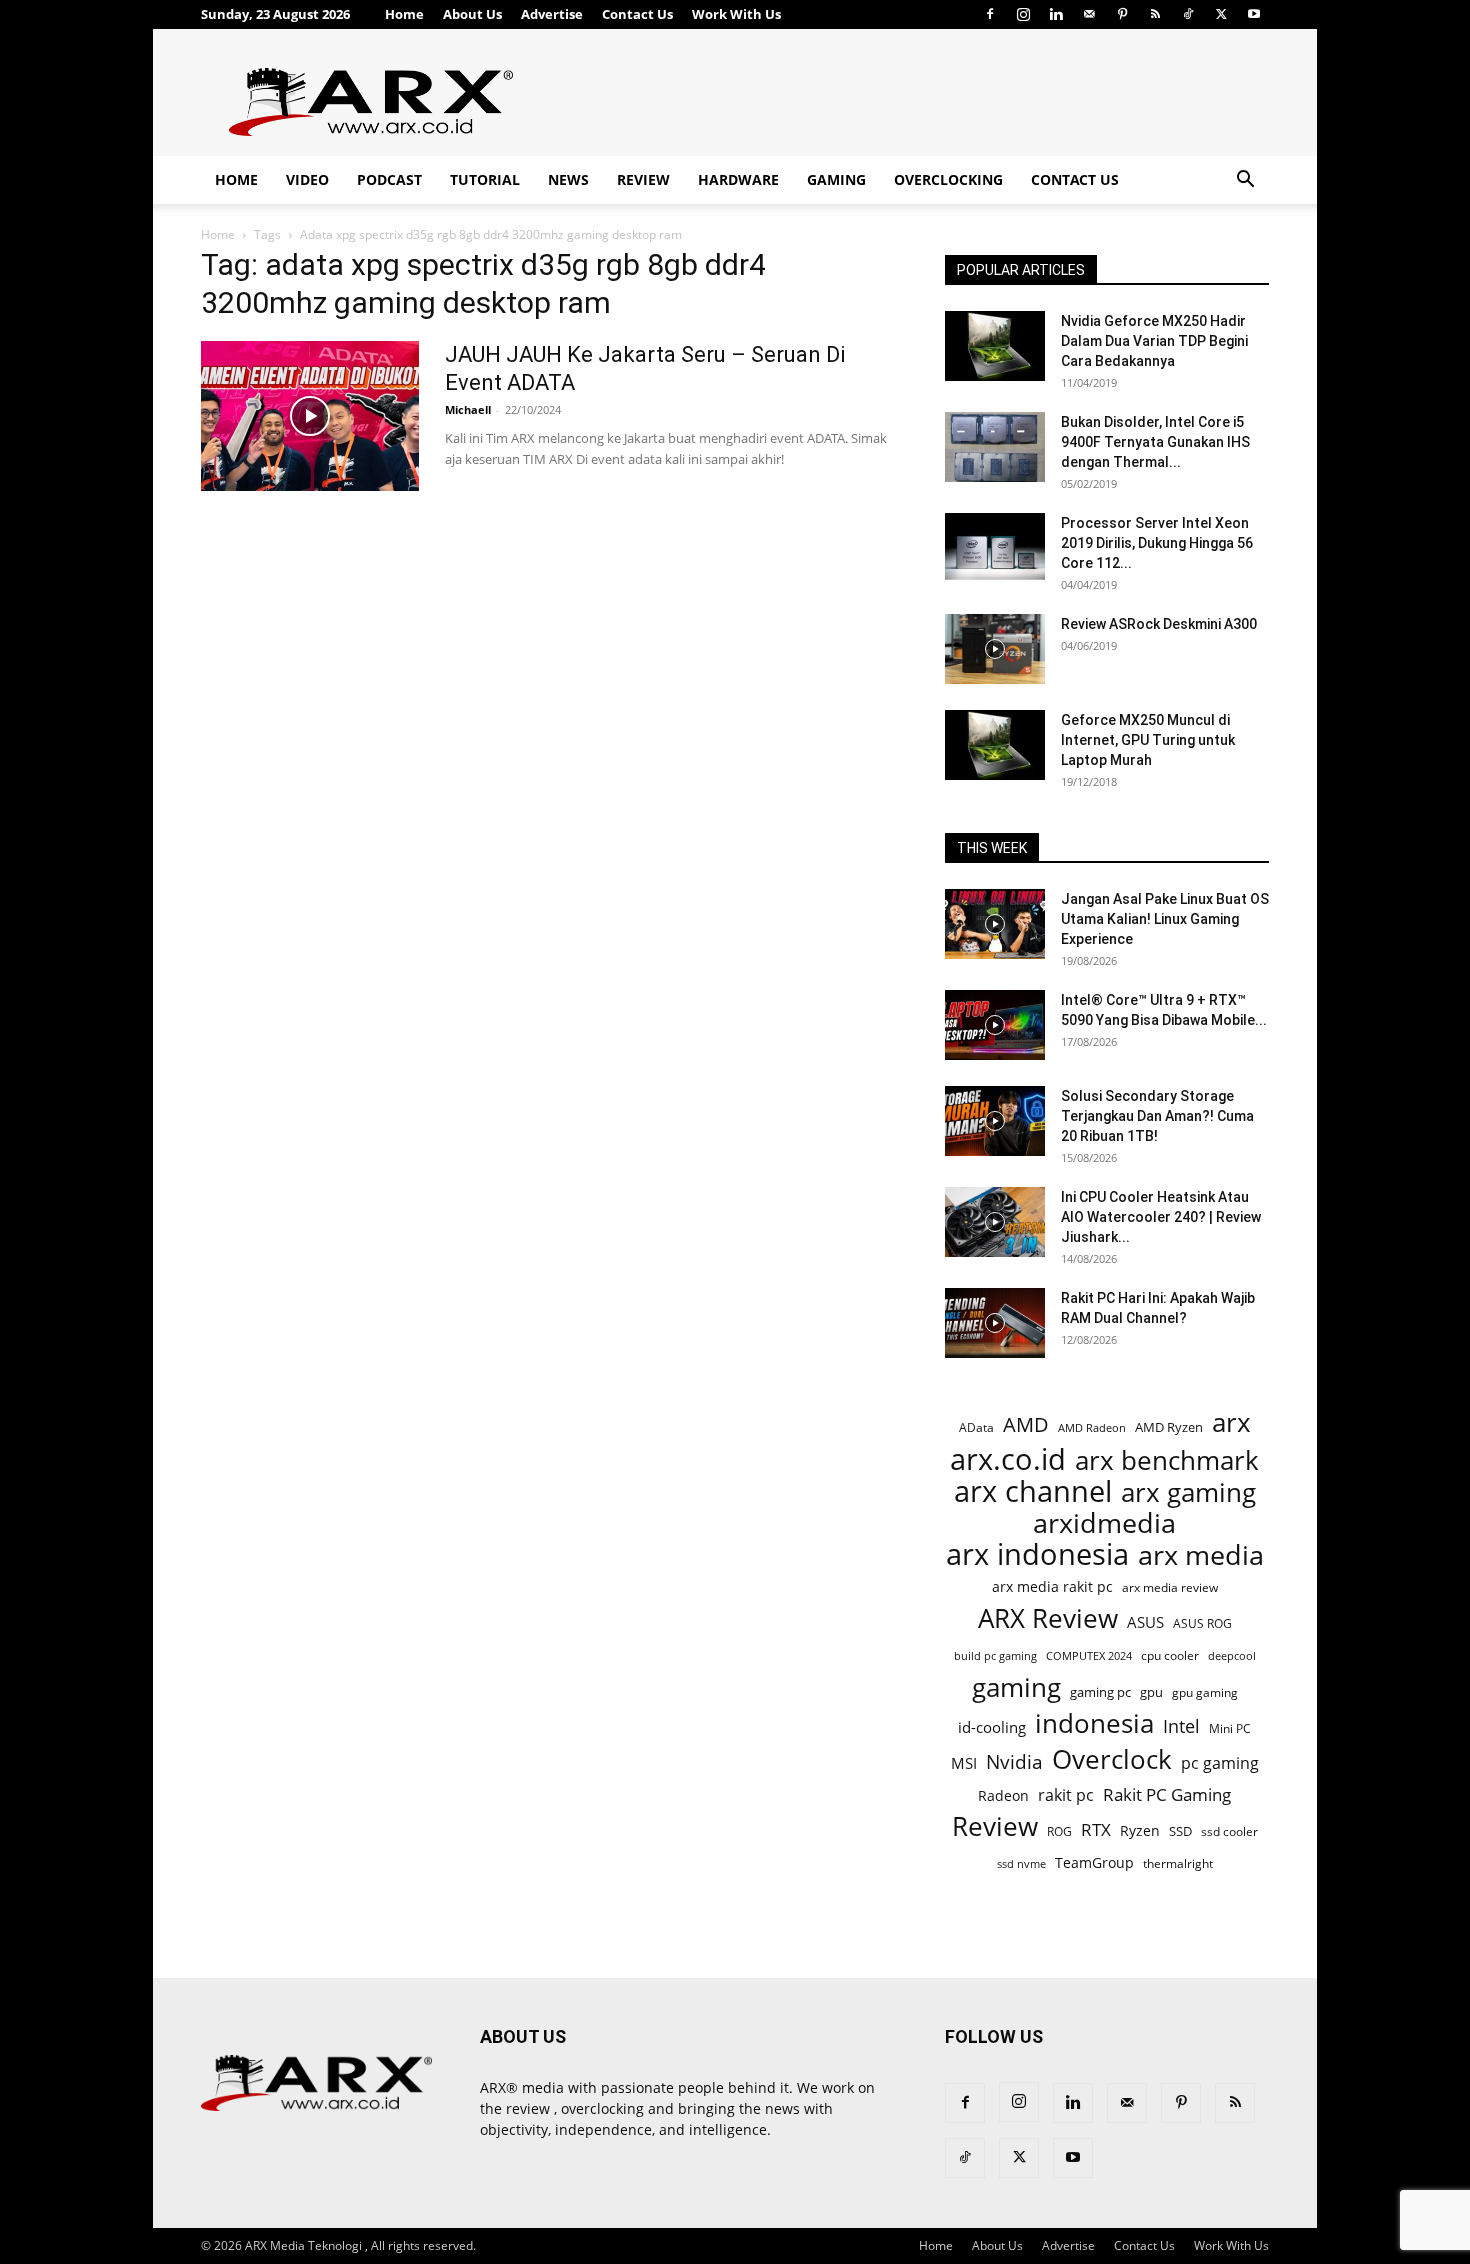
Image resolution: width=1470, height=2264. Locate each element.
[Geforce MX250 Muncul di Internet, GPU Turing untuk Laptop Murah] (995, 745)
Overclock (1112, 1759)
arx (1231, 1422)
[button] (1245, 181)
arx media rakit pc (1052, 1586)
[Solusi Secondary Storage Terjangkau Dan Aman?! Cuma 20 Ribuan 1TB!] (995, 1121)
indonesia (1094, 1723)
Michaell (468, 409)
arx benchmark (1167, 1460)
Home (404, 14)
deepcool (1232, 1656)
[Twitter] (1221, 14)
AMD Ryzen (1169, 1427)
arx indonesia (1037, 1554)
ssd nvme (1021, 1863)
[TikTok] (1188, 14)
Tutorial (485, 179)
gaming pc (1100, 1692)
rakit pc (1066, 1794)
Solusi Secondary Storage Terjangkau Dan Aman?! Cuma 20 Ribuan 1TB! (1157, 1116)
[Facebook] (990, 14)
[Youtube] (1254, 14)
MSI (964, 1763)
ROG (1059, 1831)
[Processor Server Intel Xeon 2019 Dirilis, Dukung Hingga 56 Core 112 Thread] (995, 548)
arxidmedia (1104, 1523)
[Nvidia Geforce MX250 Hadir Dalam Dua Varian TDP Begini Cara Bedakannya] (995, 346)
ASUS (1145, 1622)
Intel (1181, 1726)
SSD (1180, 1831)
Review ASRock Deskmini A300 (1159, 624)
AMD (1026, 1424)
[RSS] (1155, 14)
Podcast (389, 179)
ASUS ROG (1202, 1623)
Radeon (1003, 1795)
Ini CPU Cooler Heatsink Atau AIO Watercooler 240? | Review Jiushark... (1161, 1217)
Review (643, 179)
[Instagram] (1023, 14)
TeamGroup (1094, 1862)
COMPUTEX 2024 (1089, 1655)
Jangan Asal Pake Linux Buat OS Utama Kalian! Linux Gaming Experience (1165, 919)
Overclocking (948, 179)
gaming (1016, 1687)
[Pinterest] (1122, 14)
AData (976, 1427)
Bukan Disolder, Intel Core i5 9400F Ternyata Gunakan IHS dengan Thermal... (1155, 442)
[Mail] (1089, 14)
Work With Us (736, 14)
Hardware (738, 179)
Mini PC (1230, 1728)
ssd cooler (1229, 1831)
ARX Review (1048, 1618)
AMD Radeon (1092, 1428)
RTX (1096, 1829)
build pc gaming (995, 1655)
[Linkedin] (1056, 14)
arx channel (1033, 1491)
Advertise (552, 14)
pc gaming (1220, 1763)
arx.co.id (1008, 1459)
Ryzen (1140, 1830)
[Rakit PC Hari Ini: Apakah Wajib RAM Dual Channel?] (995, 1323)
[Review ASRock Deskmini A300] (995, 649)
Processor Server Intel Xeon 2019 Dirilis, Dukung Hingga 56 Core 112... (1157, 543)
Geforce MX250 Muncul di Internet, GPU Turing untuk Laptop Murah (1148, 740)
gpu (1151, 1692)
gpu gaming (1205, 1692)
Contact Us (637, 14)
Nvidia (1014, 1762)
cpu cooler (1170, 1655)
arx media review (1170, 1587)
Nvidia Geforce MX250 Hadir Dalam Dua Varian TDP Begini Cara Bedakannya (1154, 341)
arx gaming (1188, 1492)
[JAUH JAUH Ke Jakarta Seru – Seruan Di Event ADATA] (310, 416)
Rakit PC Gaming (1167, 1794)
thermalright (1178, 1863)
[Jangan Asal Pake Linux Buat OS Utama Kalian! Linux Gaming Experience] (995, 924)
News (568, 179)
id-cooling (992, 1727)
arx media (1201, 1555)
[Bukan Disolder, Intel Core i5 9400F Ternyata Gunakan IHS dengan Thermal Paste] (995, 447)
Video (307, 179)
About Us (472, 14)
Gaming (836, 179)
